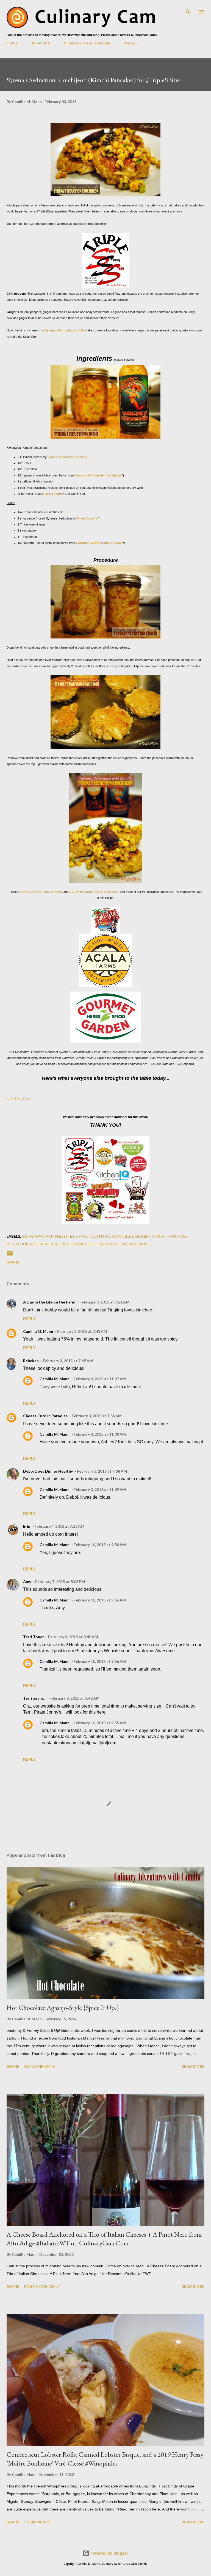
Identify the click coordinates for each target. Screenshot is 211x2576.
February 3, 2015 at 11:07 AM (100, 1379)
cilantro (100, 1236)
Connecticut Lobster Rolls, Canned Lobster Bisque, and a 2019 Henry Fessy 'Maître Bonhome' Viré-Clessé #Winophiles (105, 2459)
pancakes (177, 1236)
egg (129, 1236)
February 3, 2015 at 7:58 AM (102, 1471)
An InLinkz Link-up (19, 1098)
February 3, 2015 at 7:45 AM (68, 1361)
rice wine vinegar (49, 1244)
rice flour (17, 1244)
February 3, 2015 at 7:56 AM (97, 1416)
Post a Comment (42, 2286)
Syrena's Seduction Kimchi (64, 330)
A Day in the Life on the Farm (49, 1302)
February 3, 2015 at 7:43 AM (82, 1331)
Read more (193, 2066)
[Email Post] (10, 1255)
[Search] (188, 10)
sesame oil (81, 1244)
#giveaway (33, 1236)
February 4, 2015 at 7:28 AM (59, 1526)
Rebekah (31, 1361)
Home (12, 43)
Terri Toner (34, 1637)
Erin (27, 1526)
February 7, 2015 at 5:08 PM (60, 1582)
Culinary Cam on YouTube (87, 43)
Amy (27, 1582)
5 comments (37, 2522)
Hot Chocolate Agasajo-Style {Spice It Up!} (63, 2008)
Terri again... (34, 1698)
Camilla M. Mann (38, 1331)
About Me (41, 43)
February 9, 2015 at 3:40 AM (73, 1637)
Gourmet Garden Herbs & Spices (98, 475)
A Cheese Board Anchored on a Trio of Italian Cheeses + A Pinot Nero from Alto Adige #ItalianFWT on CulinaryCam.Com (104, 2239)
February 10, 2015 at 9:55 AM (100, 1723)
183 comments (39, 2066)
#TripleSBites (60, 1236)
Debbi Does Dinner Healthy (48, 1471)
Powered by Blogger (109, 2553)
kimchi (159, 1236)
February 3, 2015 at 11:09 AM (100, 1434)
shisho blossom (110, 1244)
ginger (142, 1236)
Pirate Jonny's (87, 518)
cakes (82, 1236)
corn (118, 1236)
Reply (29, 1318)
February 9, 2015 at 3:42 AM (74, 1698)
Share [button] (13, 1262)
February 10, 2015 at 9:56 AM (100, 1545)
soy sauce (139, 1244)
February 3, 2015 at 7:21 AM (104, 1302)
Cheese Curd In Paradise (45, 1416)
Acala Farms (54, 494)
